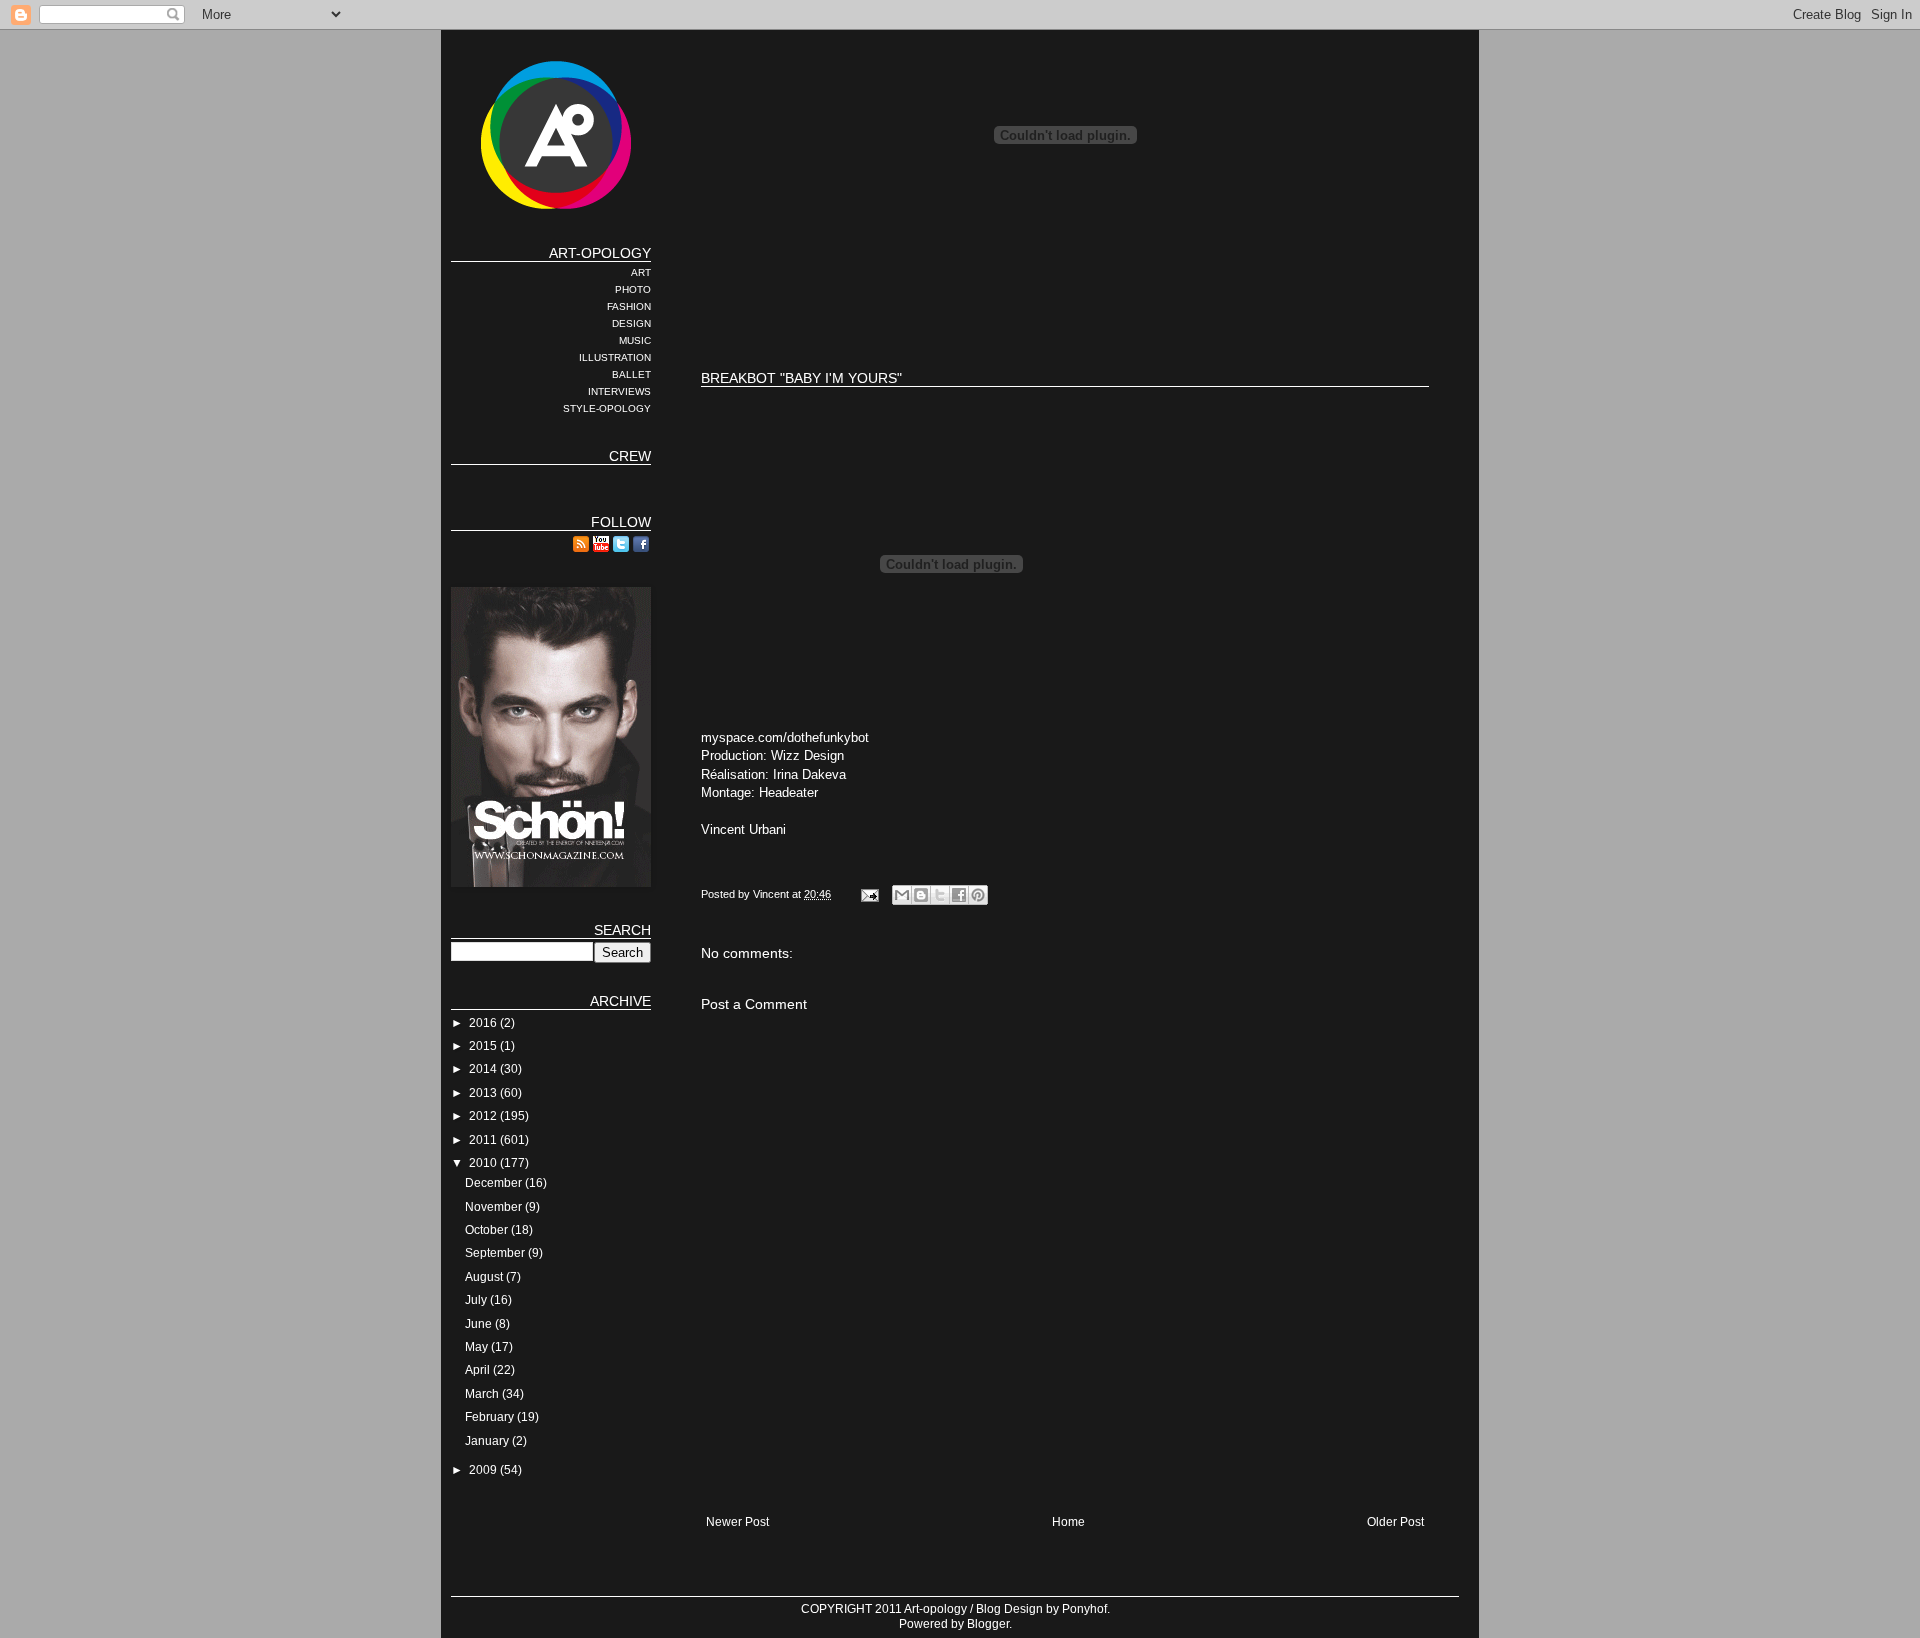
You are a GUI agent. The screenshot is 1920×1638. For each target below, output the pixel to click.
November (495, 1207)
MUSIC (635, 340)
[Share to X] (940, 895)
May (478, 1347)
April (479, 1370)
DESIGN (631, 323)
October (488, 1230)
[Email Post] (869, 894)
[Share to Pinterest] (978, 895)
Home (1068, 1522)
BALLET (631, 374)
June (480, 1324)
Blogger (988, 1624)
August (485, 1277)
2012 (484, 1116)
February (491, 1417)
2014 (484, 1069)
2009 (484, 1470)
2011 (484, 1140)
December (495, 1183)
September (496, 1253)
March (483, 1394)
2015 (484, 1046)
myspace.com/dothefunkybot (785, 737)
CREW (630, 456)
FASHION (629, 306)
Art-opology (935, 1609)
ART (641, 272)
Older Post (1395, 1522)
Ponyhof (1084, 1609)
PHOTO (633, 289)
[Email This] (902, 895)
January (488, 1441)
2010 (484, 1163)
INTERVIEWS (619, 391)
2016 (484, 1023)
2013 (484, 1093)
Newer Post (737, 1522)
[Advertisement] (1065, 290)
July (477, 1300)
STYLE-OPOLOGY (607, 408)
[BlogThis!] (921, 895)
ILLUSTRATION (615, 357)
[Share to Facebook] (959, 895)
